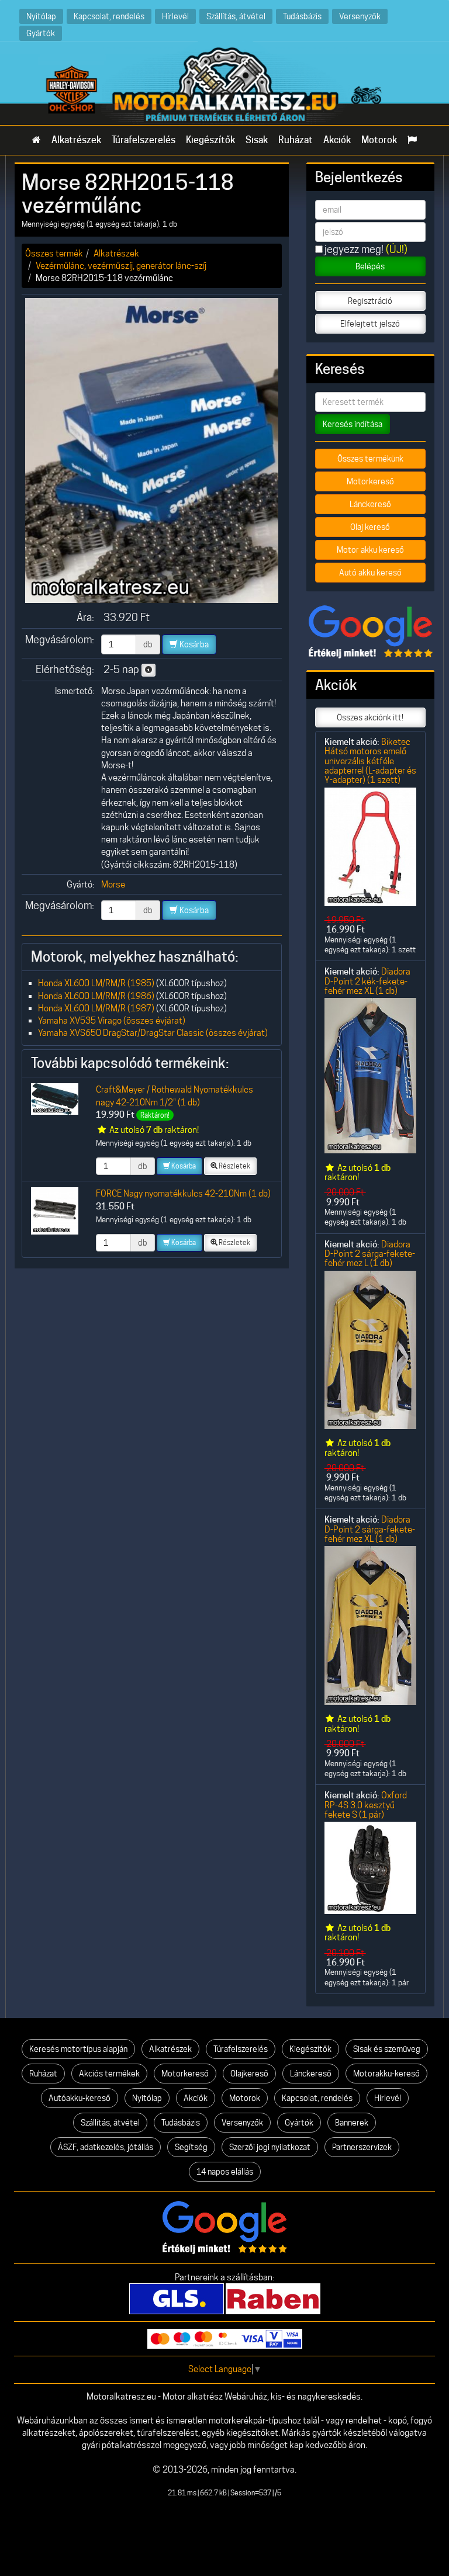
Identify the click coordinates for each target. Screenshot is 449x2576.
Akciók (337, 140)
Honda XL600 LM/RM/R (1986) (96, 996)
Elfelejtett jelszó (370, 324)
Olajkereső (249, 2074)
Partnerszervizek (362, 2147)
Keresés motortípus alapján (78, 2049)
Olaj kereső (370, 527)
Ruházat (296, 140)
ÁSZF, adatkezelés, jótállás (106, 2147)
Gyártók (41, 33)
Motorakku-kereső (386, 2074)
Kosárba (193, 644)
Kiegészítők (210, 140)
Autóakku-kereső (80, 2098)
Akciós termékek (109, 2074)
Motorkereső (370, 481)
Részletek (234, 1166)
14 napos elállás (225, 2172)
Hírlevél (175, 16)
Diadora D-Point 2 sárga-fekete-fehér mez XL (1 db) (370, 1529)
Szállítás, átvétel (236, 16)
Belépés (370, 266)
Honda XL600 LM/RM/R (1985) (96, 983)
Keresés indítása (353, 424)
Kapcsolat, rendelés (109, 16)
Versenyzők (360, 16)
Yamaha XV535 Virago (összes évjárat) (112, 1020)
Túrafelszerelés (144, 140)
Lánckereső (370, 504)
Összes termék (54, 253)
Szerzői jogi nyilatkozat (270, 2147)
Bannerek (352, 2123)
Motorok (379, 140)
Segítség (191, 2147)
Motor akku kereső (370, 550)
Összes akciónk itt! (370, 717)
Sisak (257, 140)
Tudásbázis (302, 16)
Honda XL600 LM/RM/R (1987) (96, 1008)
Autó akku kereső (370, 573)
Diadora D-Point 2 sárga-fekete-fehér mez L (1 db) (370, 1254)
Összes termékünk (370, 459)
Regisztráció (370, 301)
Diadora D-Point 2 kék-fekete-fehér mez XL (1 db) (367, 981)
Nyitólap (41, 16)
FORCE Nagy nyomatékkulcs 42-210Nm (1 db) (183, 1193)
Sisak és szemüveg (387, 2049)
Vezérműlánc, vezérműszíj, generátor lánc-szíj (121, 266)
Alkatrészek (76, 140)
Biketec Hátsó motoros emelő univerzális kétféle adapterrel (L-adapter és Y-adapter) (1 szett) (370, 761)
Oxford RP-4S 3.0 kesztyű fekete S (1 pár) (366, 1805)
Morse (113, 884)
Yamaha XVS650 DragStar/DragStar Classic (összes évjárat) (153, 1033)
